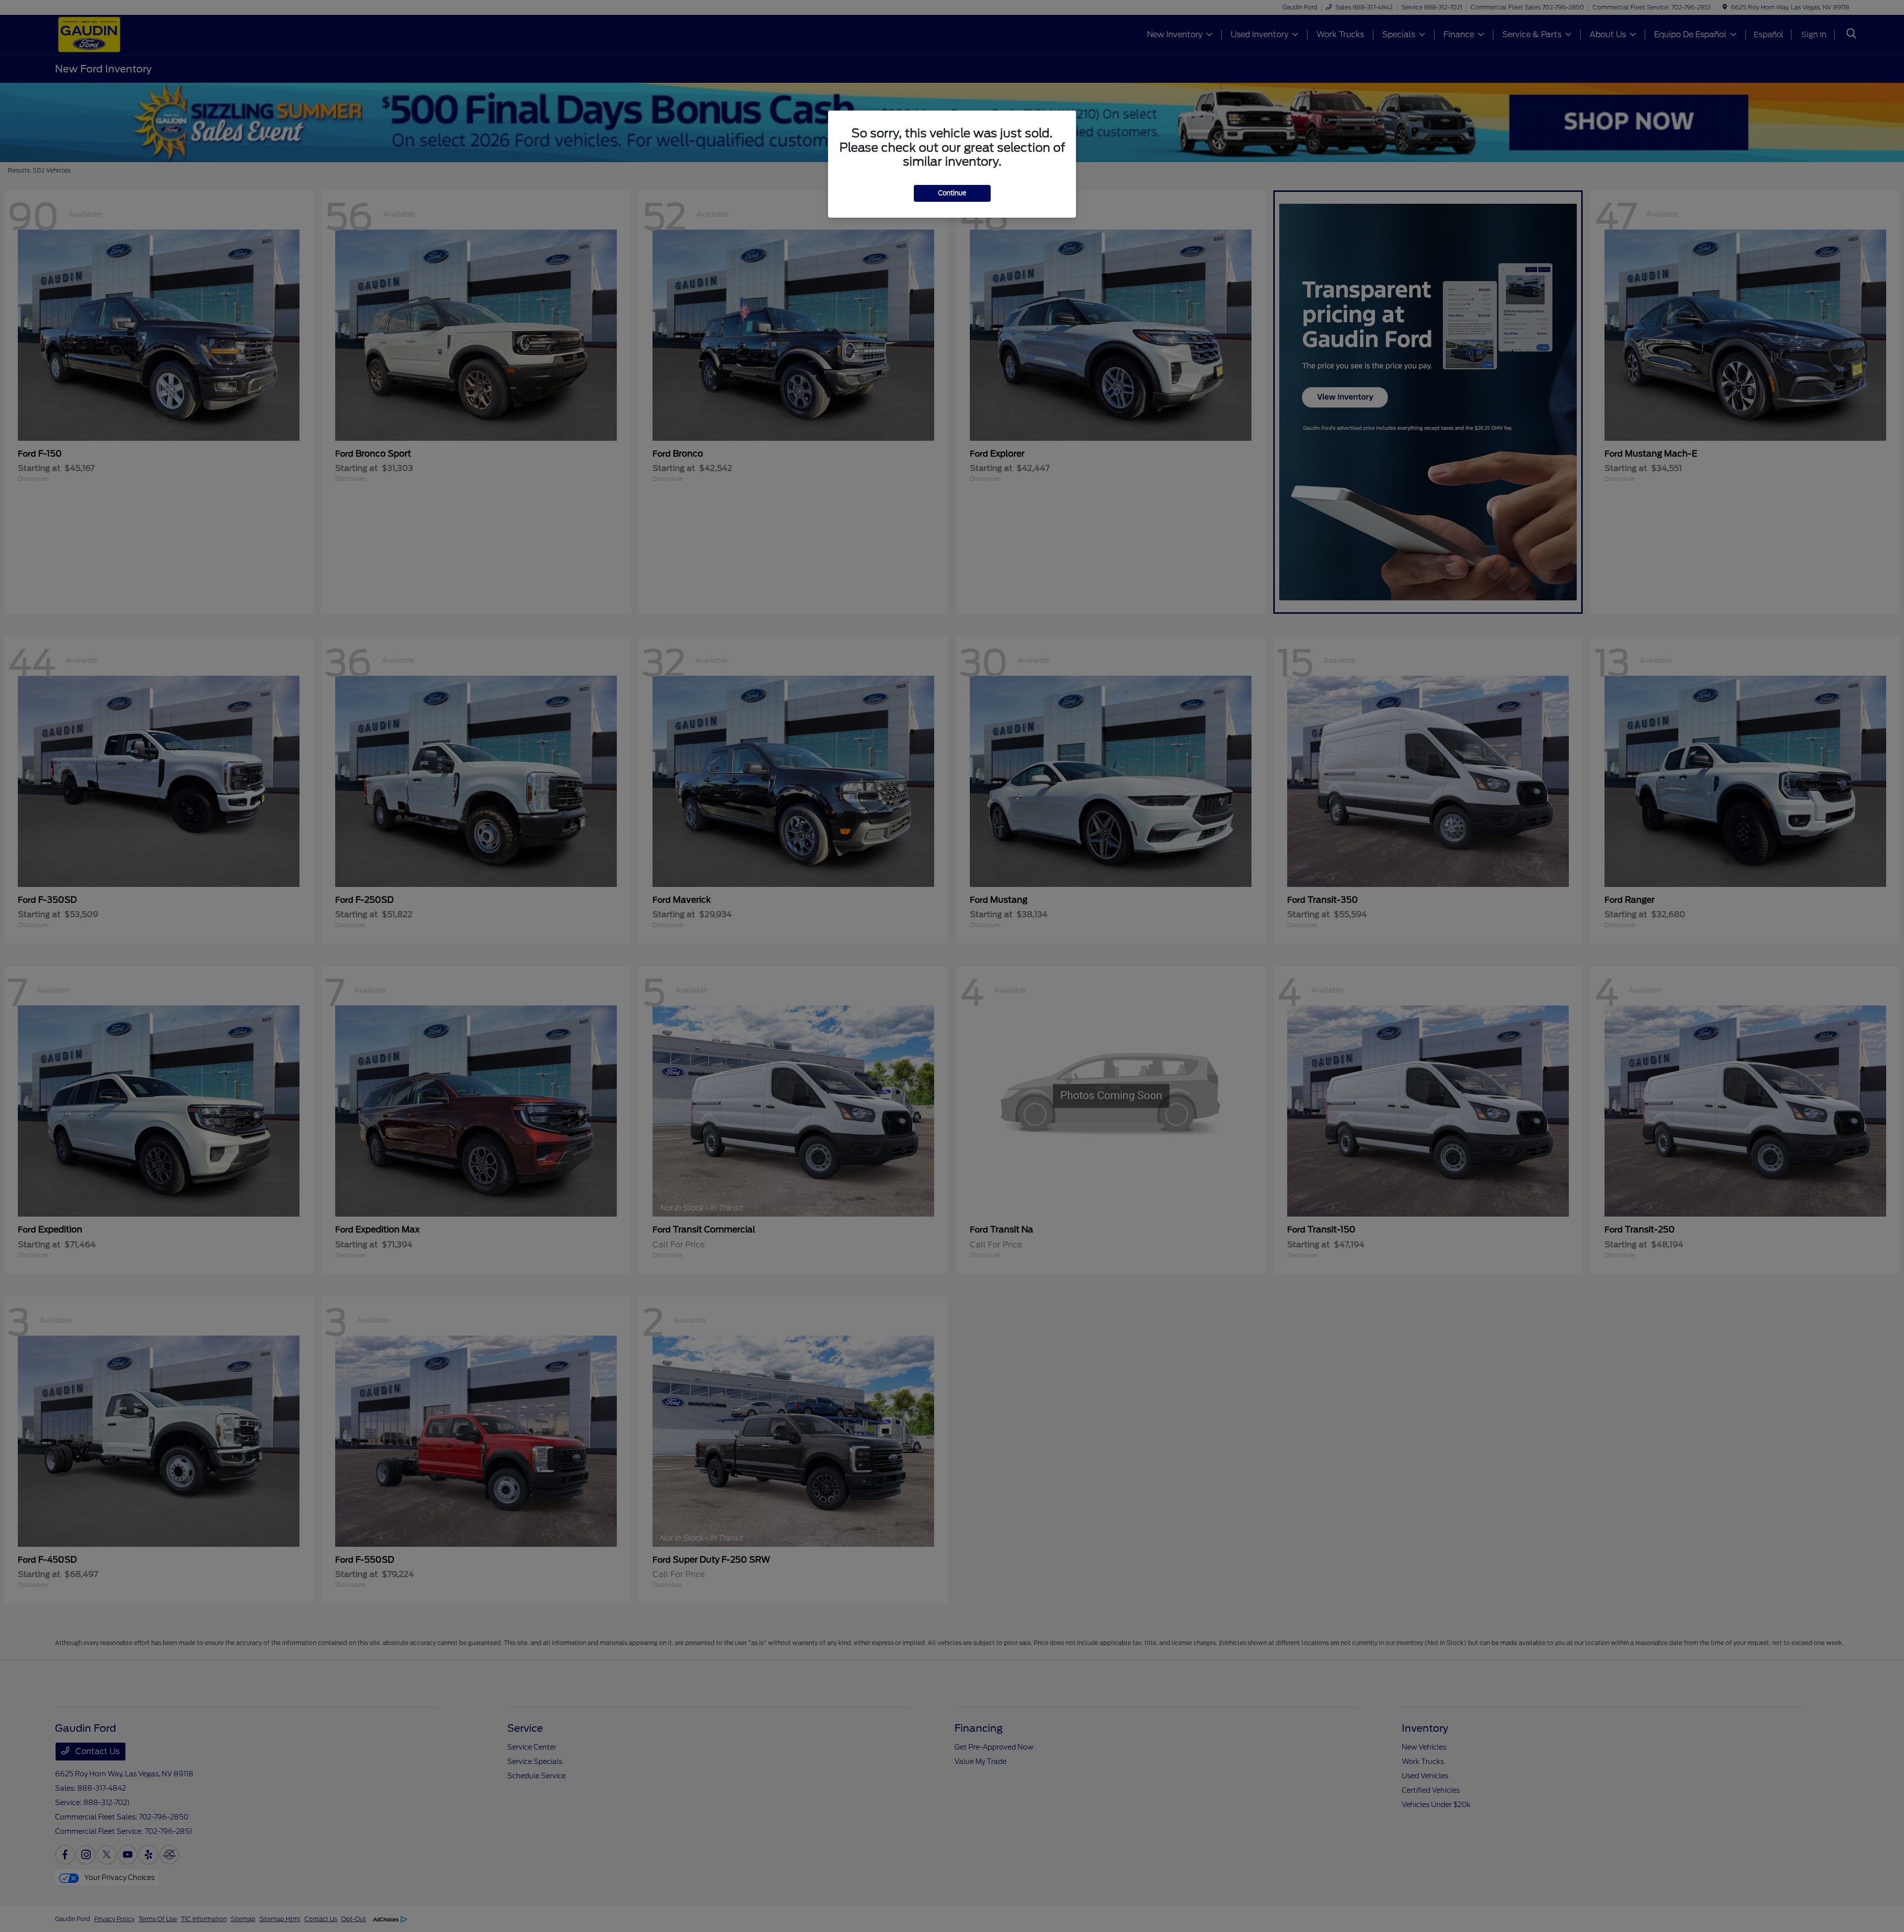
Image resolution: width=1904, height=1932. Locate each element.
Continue (952, 193)
